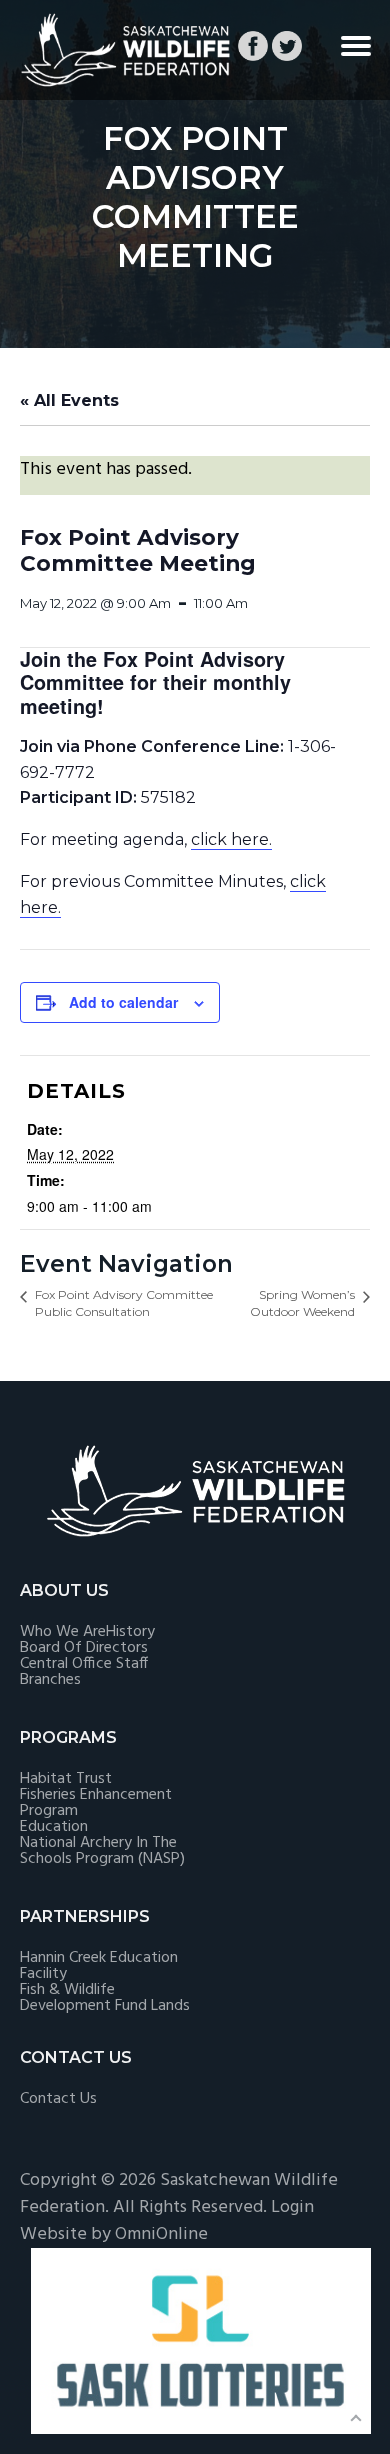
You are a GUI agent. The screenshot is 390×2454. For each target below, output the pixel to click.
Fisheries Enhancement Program (96, 1803)
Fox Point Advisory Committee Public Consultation (124, 1303)
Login (292, 2207)
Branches (50, 1680)
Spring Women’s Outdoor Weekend (302, 1303)
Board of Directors (84, 1648)
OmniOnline (161, 2234)
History (130, 1632)
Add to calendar (123, 1002)
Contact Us (58, 2099)
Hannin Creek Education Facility (99, 1966)
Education (54, 1827)
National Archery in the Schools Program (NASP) (102, 1851)
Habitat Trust (66, 1779)
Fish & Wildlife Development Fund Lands (105, 1998)
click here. (231, 839)
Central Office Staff (84, 1664)
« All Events (69, 400)
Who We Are (63, 1632)
